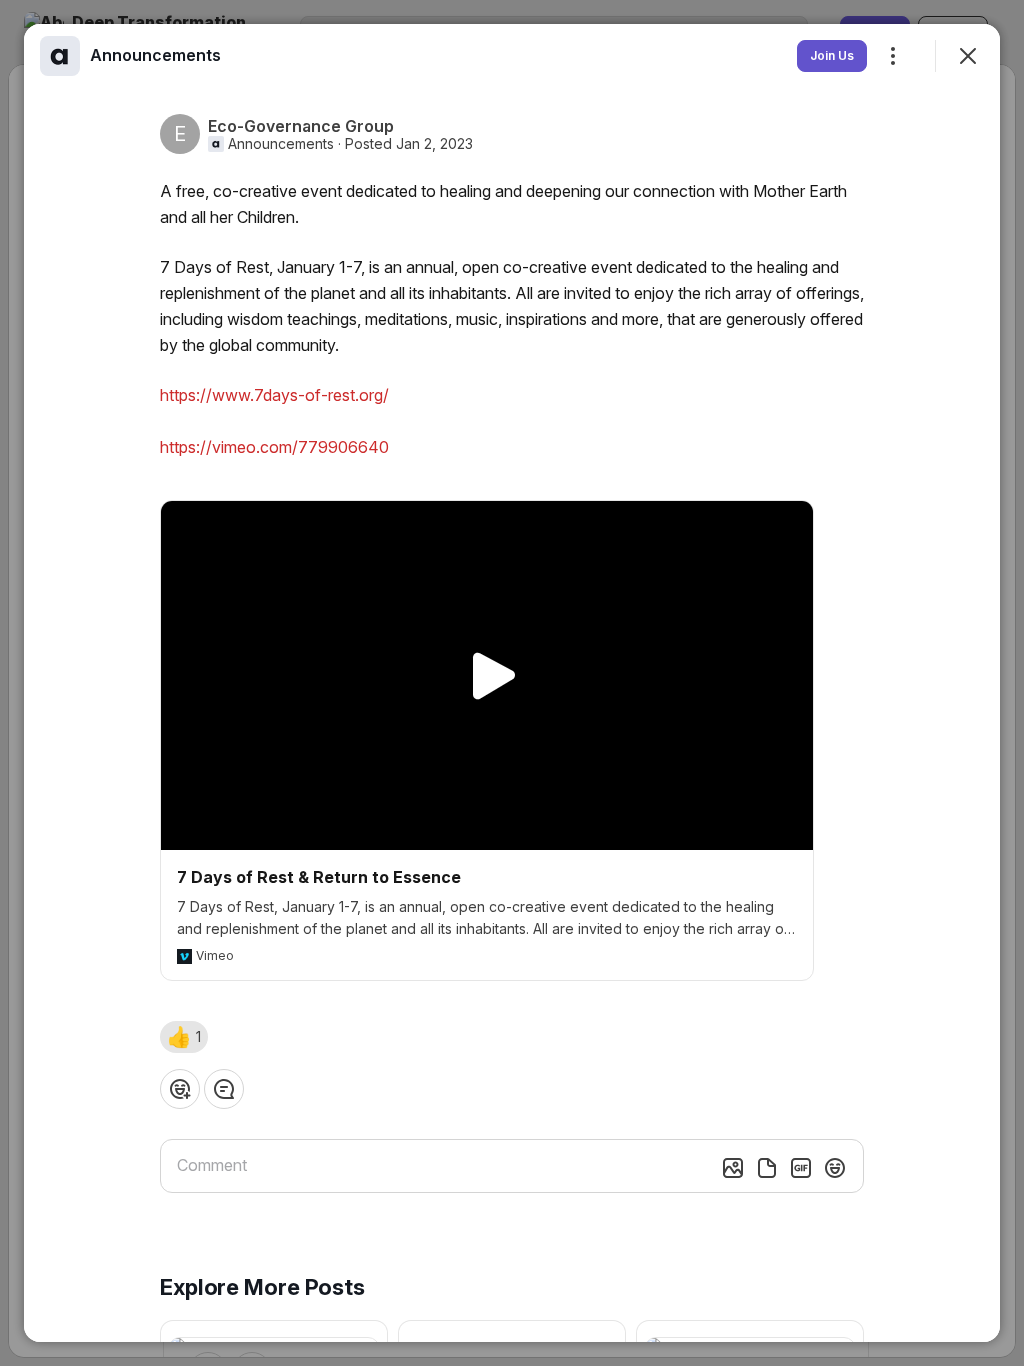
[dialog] (512, 683)
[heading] (155, 55)
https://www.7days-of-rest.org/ (274, 395)
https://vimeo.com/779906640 (274, 447)
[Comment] (224, 1089)
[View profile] (60, 56)
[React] (180, 1089)
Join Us (832, 55)
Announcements (281, 144)
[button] (184, 1037)
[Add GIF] (801, 1168)
